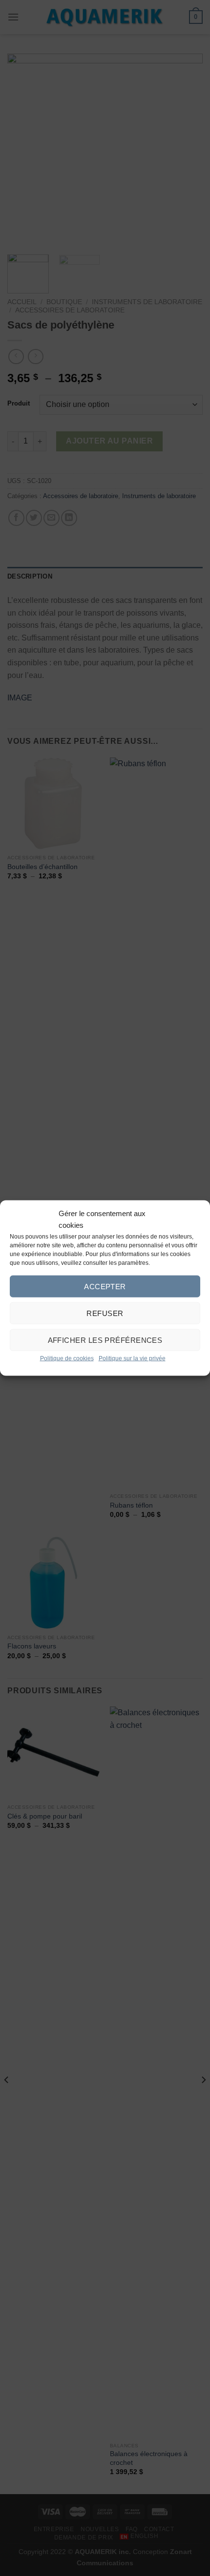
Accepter (105, 1286)
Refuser (105, 1313)
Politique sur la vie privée (132, 1358)
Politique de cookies (67, 1358)
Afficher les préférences (105, 1340)
